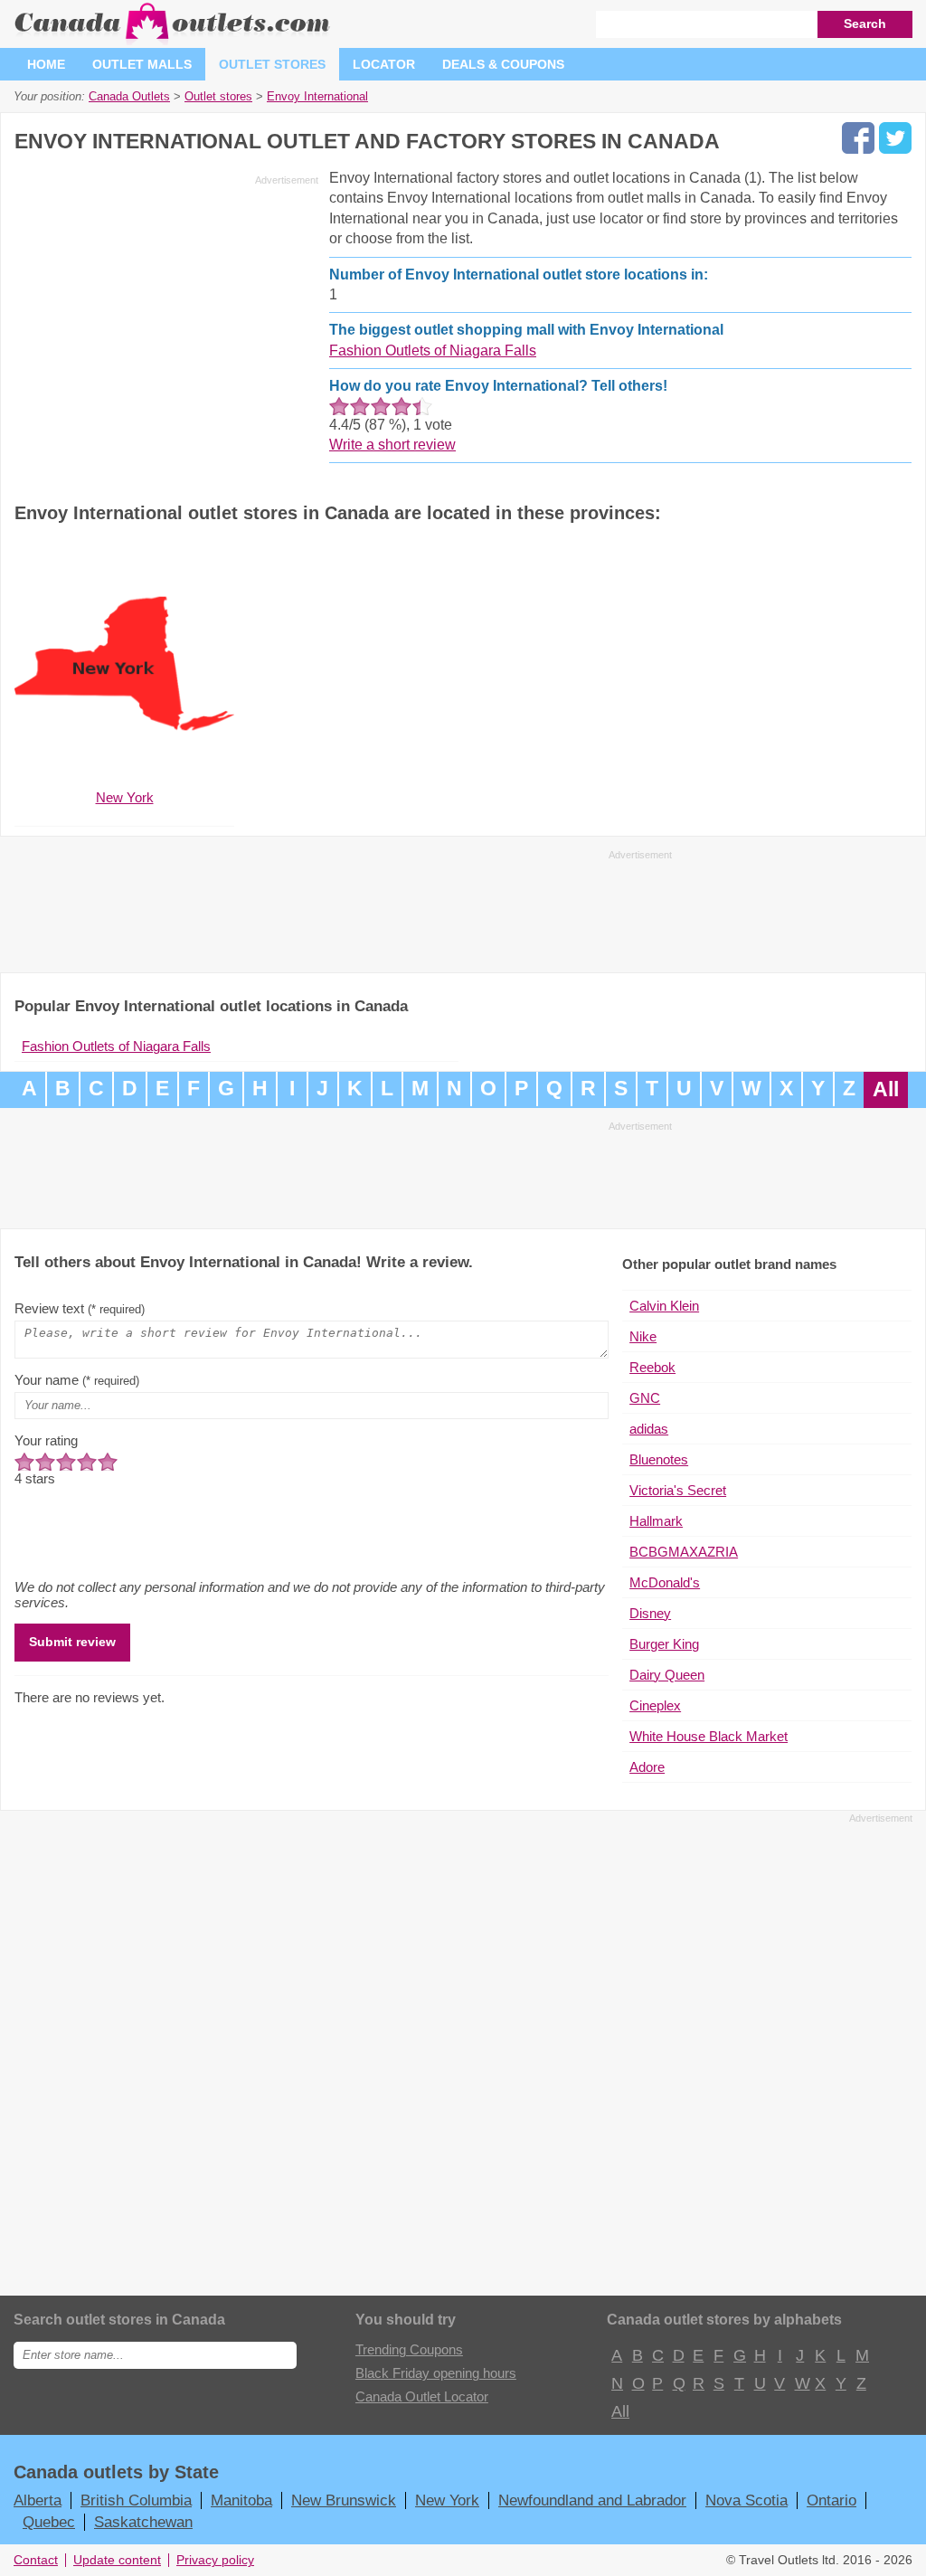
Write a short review (392, 445)
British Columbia (136, 2500)
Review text (80, 1308)
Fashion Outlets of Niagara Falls (433, 350)
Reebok (652, 1367)
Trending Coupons (409, 2349)
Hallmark (656, 1521)
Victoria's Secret (678, 1490)
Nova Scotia (746, 2500)
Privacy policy (215, 2560)
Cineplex (655, 1705)
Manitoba (241, 2500)
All (886, 1089)
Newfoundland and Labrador (592, 2500)
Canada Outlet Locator (422, 2396)
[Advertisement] (166, 318)
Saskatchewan (143, 2522)
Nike (643, 1336)
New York (447, 2500)
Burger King (664, 1644)
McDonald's (665, 1582)
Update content (117, 2560)
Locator (384, 64)
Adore (647, 1767)
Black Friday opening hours (436, 2373)
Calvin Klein (664, 1306)
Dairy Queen (667, 1675)
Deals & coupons (503, 64)
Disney (650, 1613)
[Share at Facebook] (858, 138)
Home (46, 64)
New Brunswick (344, 2500)
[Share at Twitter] (895, 138)
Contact (36, 2560)
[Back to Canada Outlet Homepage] (173, 40)
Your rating (46, 1440)
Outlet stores (272, 64)
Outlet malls (142, 64)
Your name (77, 1380)
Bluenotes (659, 1459)
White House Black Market (709, 1736)
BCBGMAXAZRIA (684, 1552)
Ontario (832, 2500)
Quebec (49, 2522)
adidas (649, 1429)
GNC (645, 1398)
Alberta (38, 2500)
